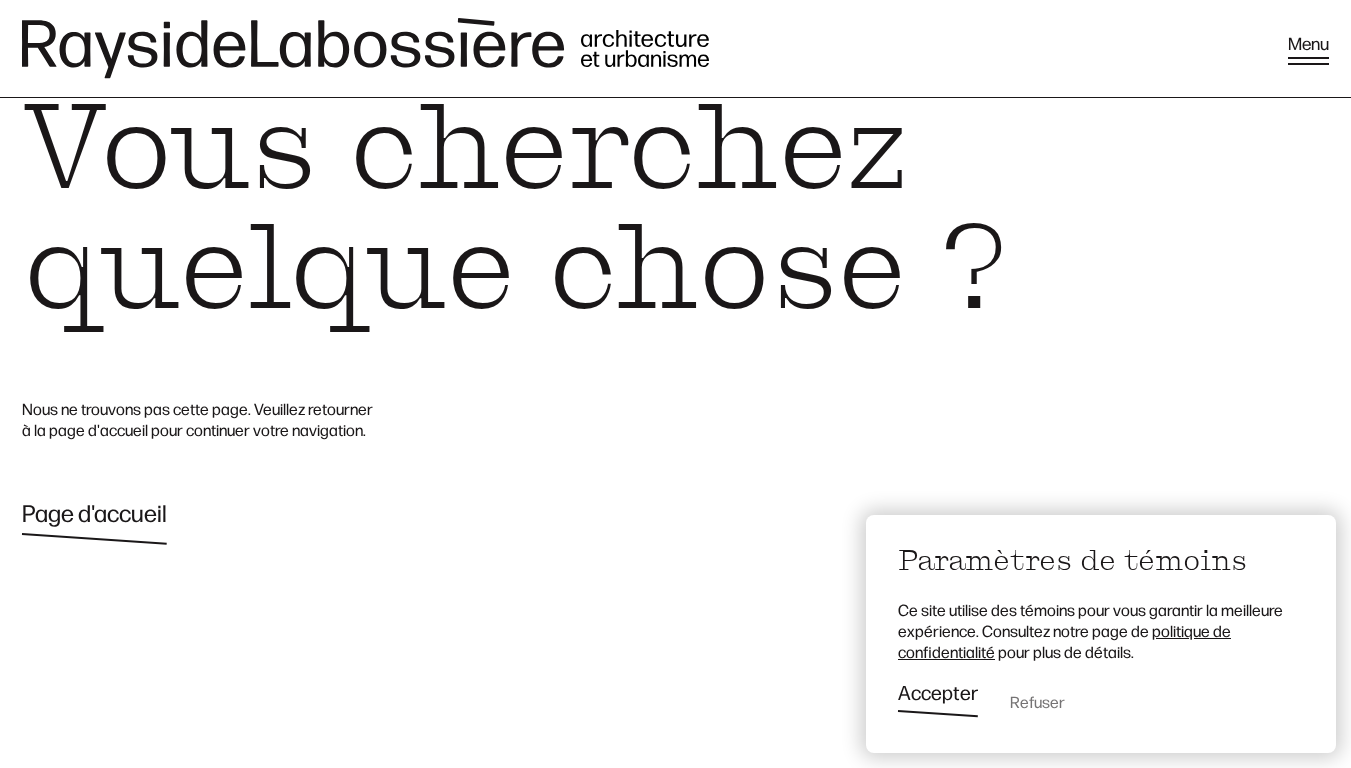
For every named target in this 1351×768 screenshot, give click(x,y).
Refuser (1037, 701)
